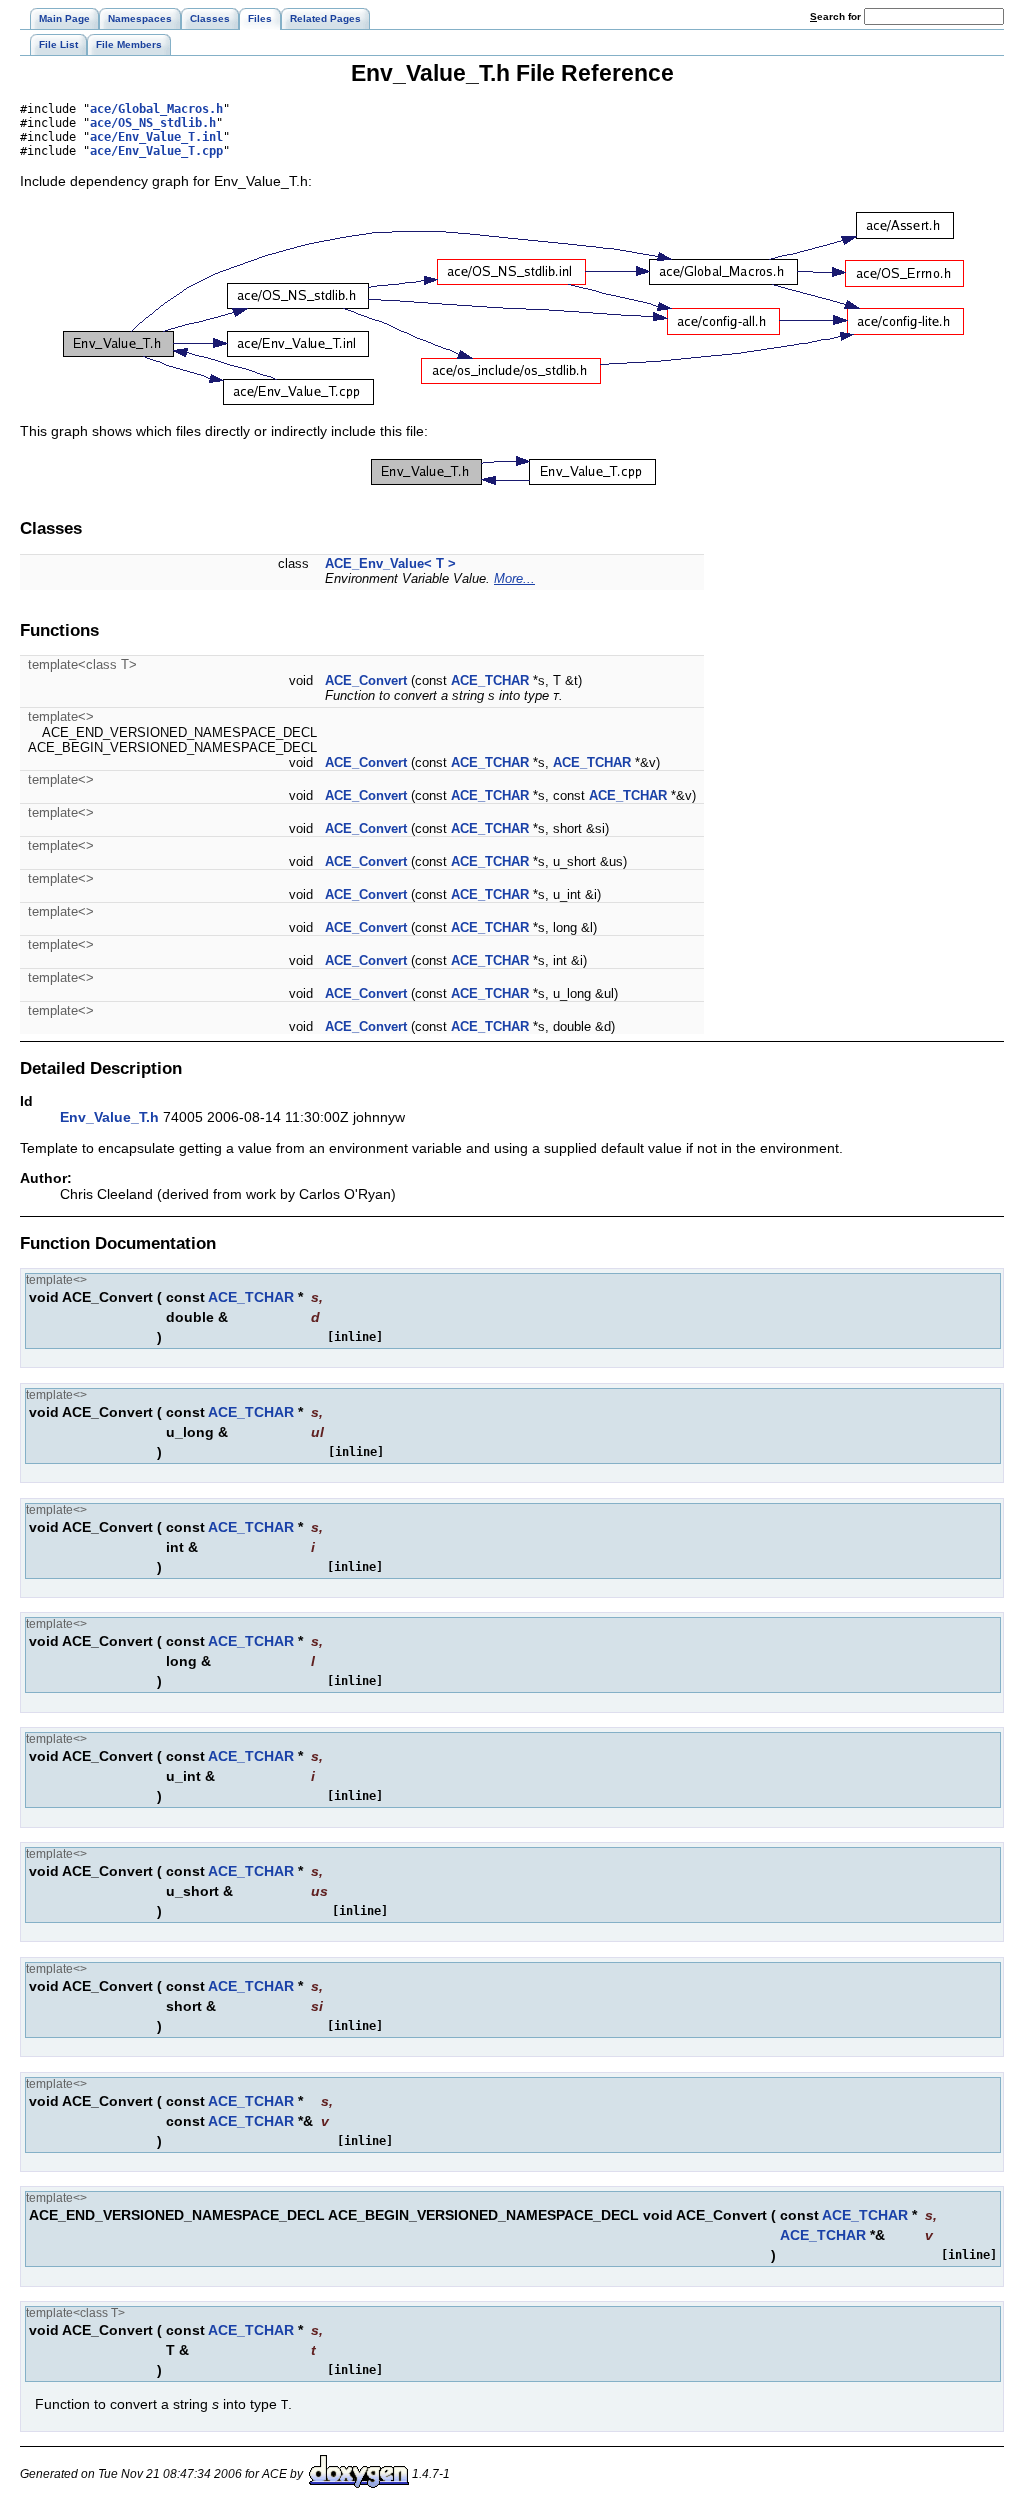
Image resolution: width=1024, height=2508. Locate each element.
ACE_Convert (366, 680)
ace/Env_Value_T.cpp (156, 151)
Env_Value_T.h (109, 1117)
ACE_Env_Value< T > (390, 563)
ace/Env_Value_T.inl (156, 137)
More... (514, 578)
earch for (837, 16)
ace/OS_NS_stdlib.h (153, 123)
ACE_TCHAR (490, 680)
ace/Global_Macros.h (156, 109)
